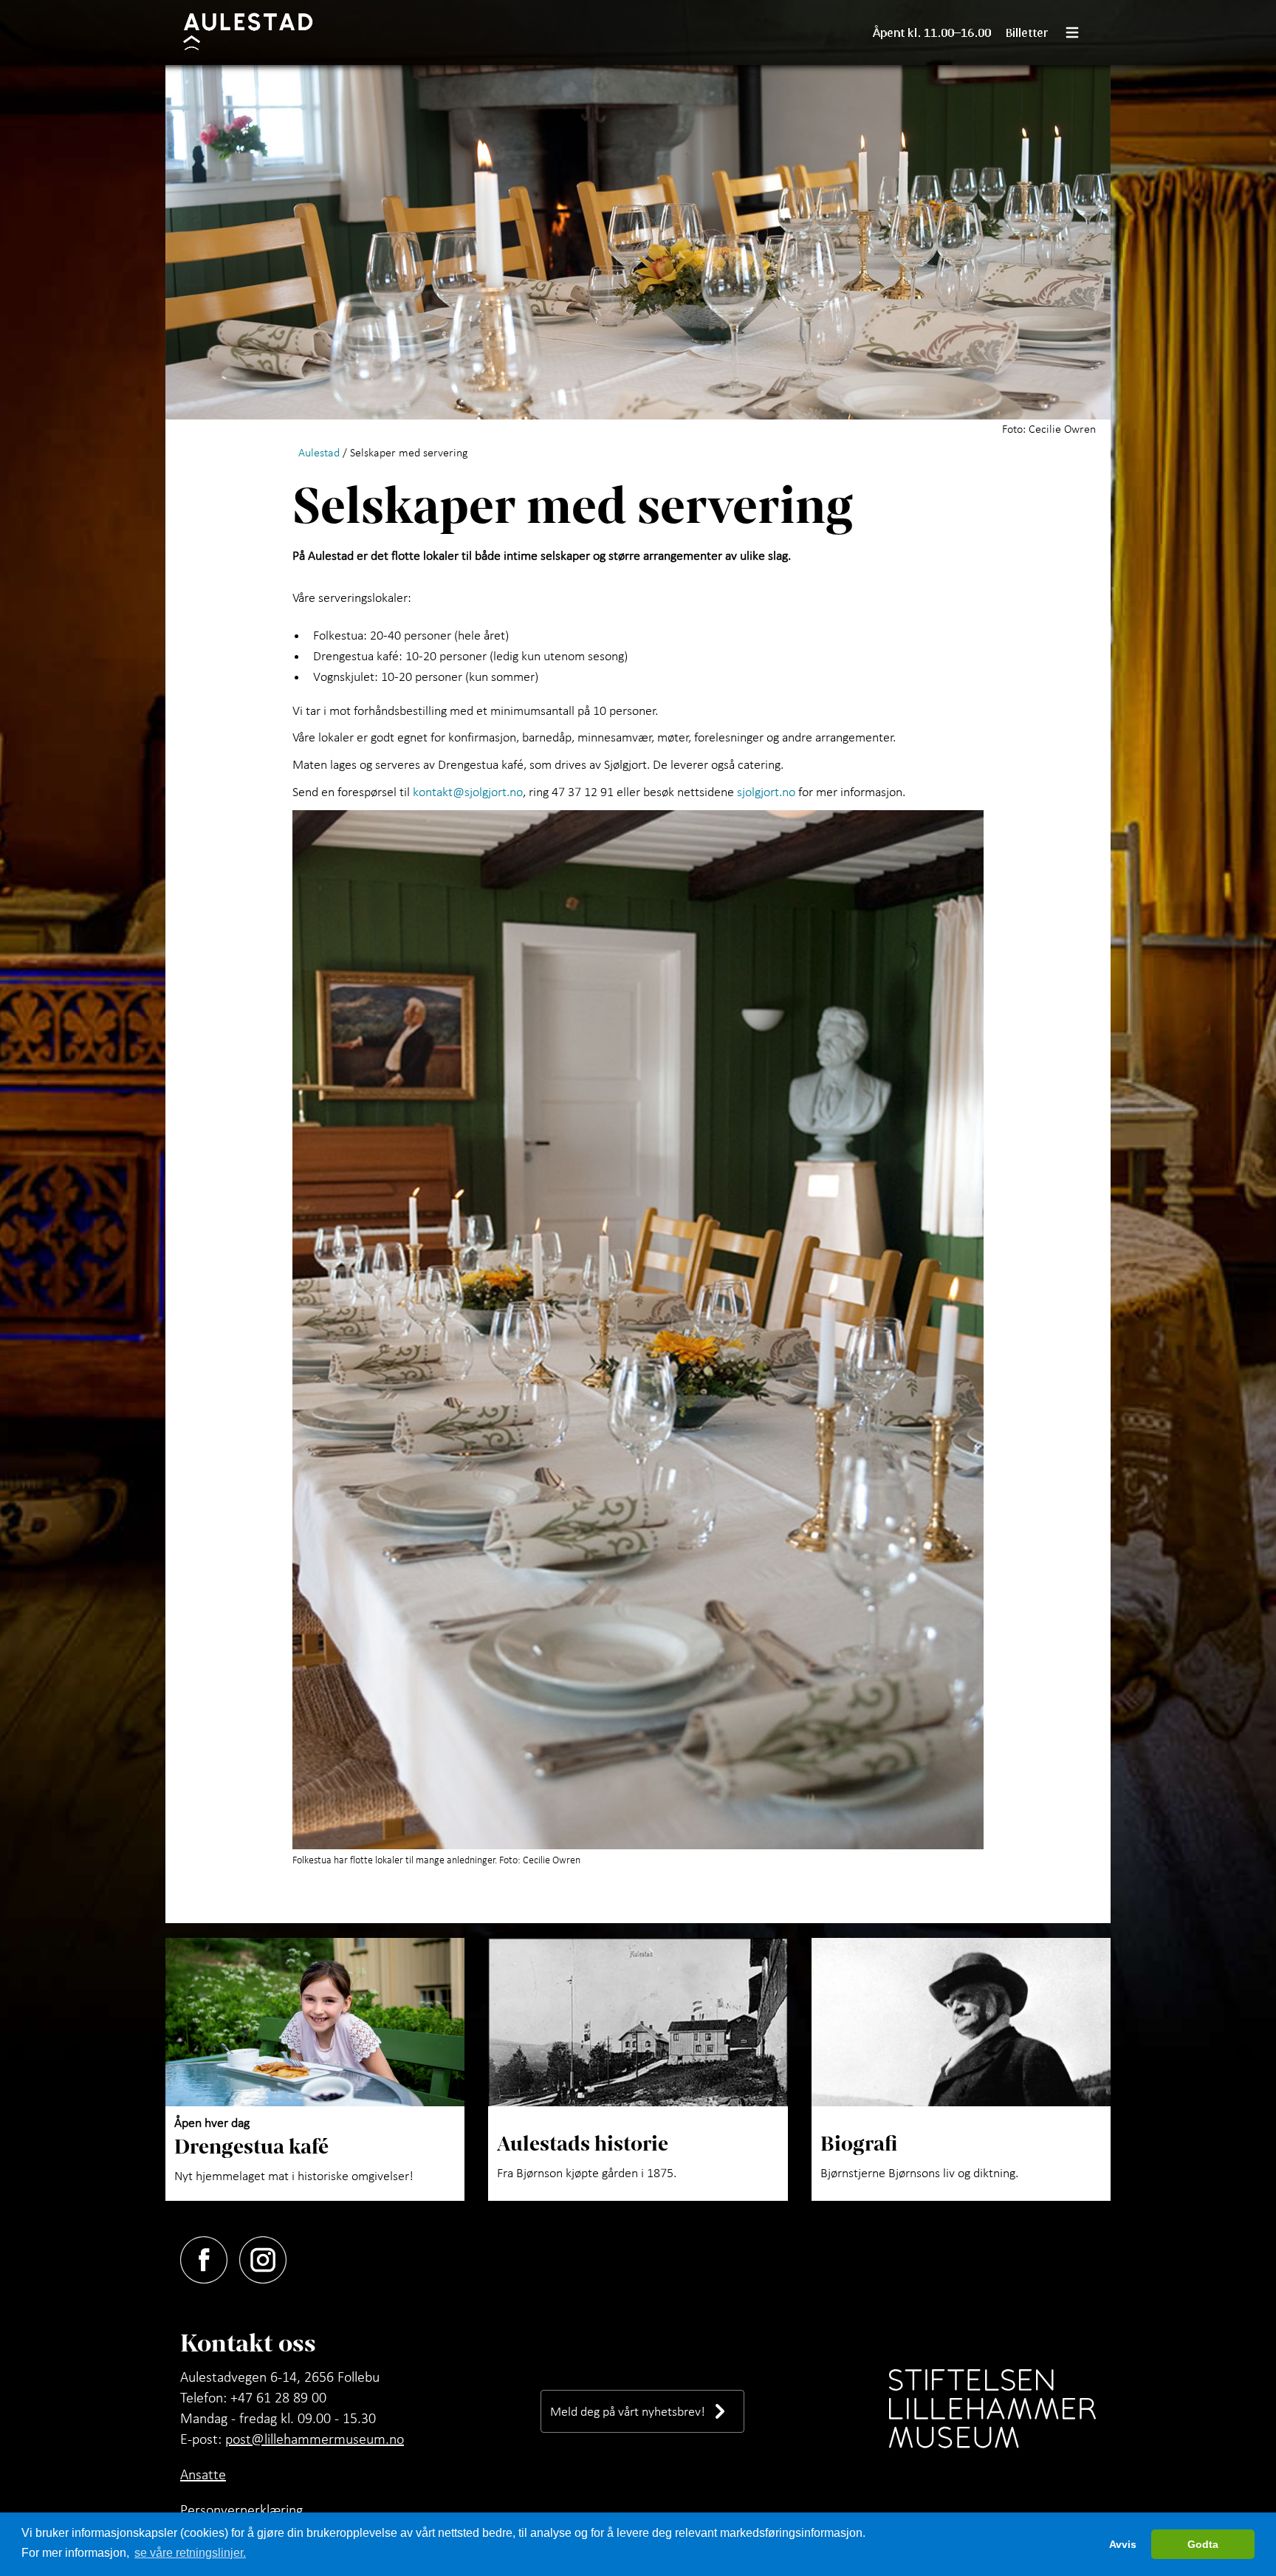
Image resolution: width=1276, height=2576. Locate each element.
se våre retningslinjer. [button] (190, 2553)
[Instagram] (269, 2257)
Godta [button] (1203, 2544)
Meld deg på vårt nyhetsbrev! (628, 2411)
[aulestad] (257, 32)
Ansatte (203, 2474)
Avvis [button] (1123, 2544)
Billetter (1027, 32)
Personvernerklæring (241, 2510)
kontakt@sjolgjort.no (468, 791)
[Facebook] (210, 2257)
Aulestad (319, 452)
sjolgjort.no (766, 791)
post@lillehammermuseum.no (315, 2439)
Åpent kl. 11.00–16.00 (932, 32)
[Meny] (1078, 32)
